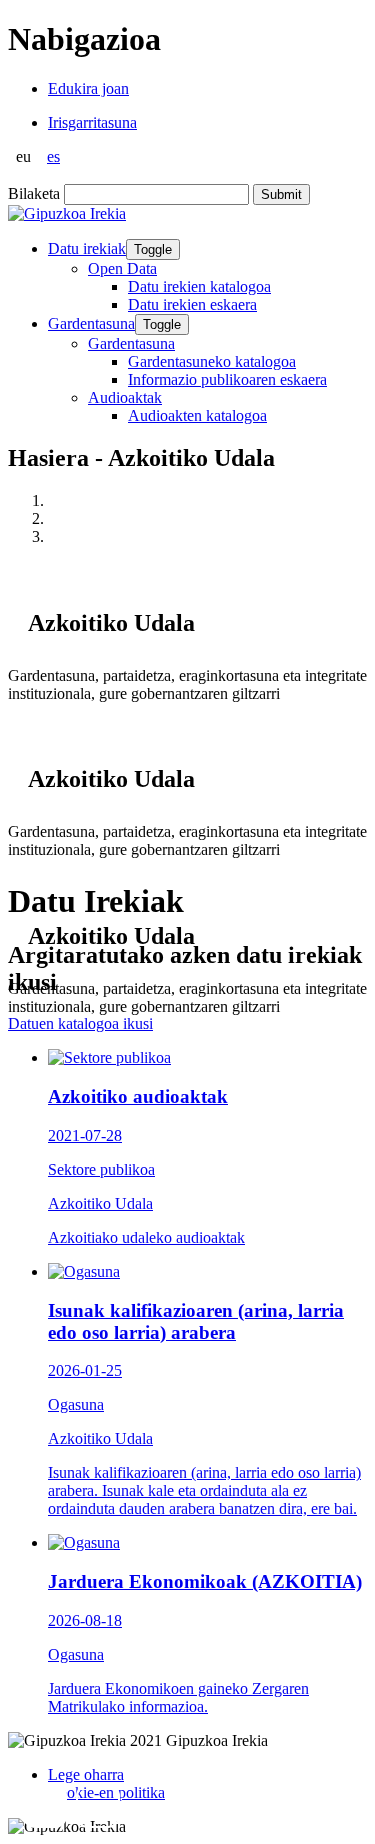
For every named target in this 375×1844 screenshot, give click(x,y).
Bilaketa (34, 193)
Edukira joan (88, 88)
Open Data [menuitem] (122, 268)
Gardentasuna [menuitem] (131, 343)
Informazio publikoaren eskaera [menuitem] (227, 379)
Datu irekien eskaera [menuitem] (192, 304)
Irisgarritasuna (92, 122)
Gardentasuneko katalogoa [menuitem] (212, 361)
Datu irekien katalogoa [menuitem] (199, 286)
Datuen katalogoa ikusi (80, 1023)
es (53, 156)
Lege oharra (86, 1774)
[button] (45, 1806)
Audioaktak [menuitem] (125, 397)
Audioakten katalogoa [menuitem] (197, 415)
